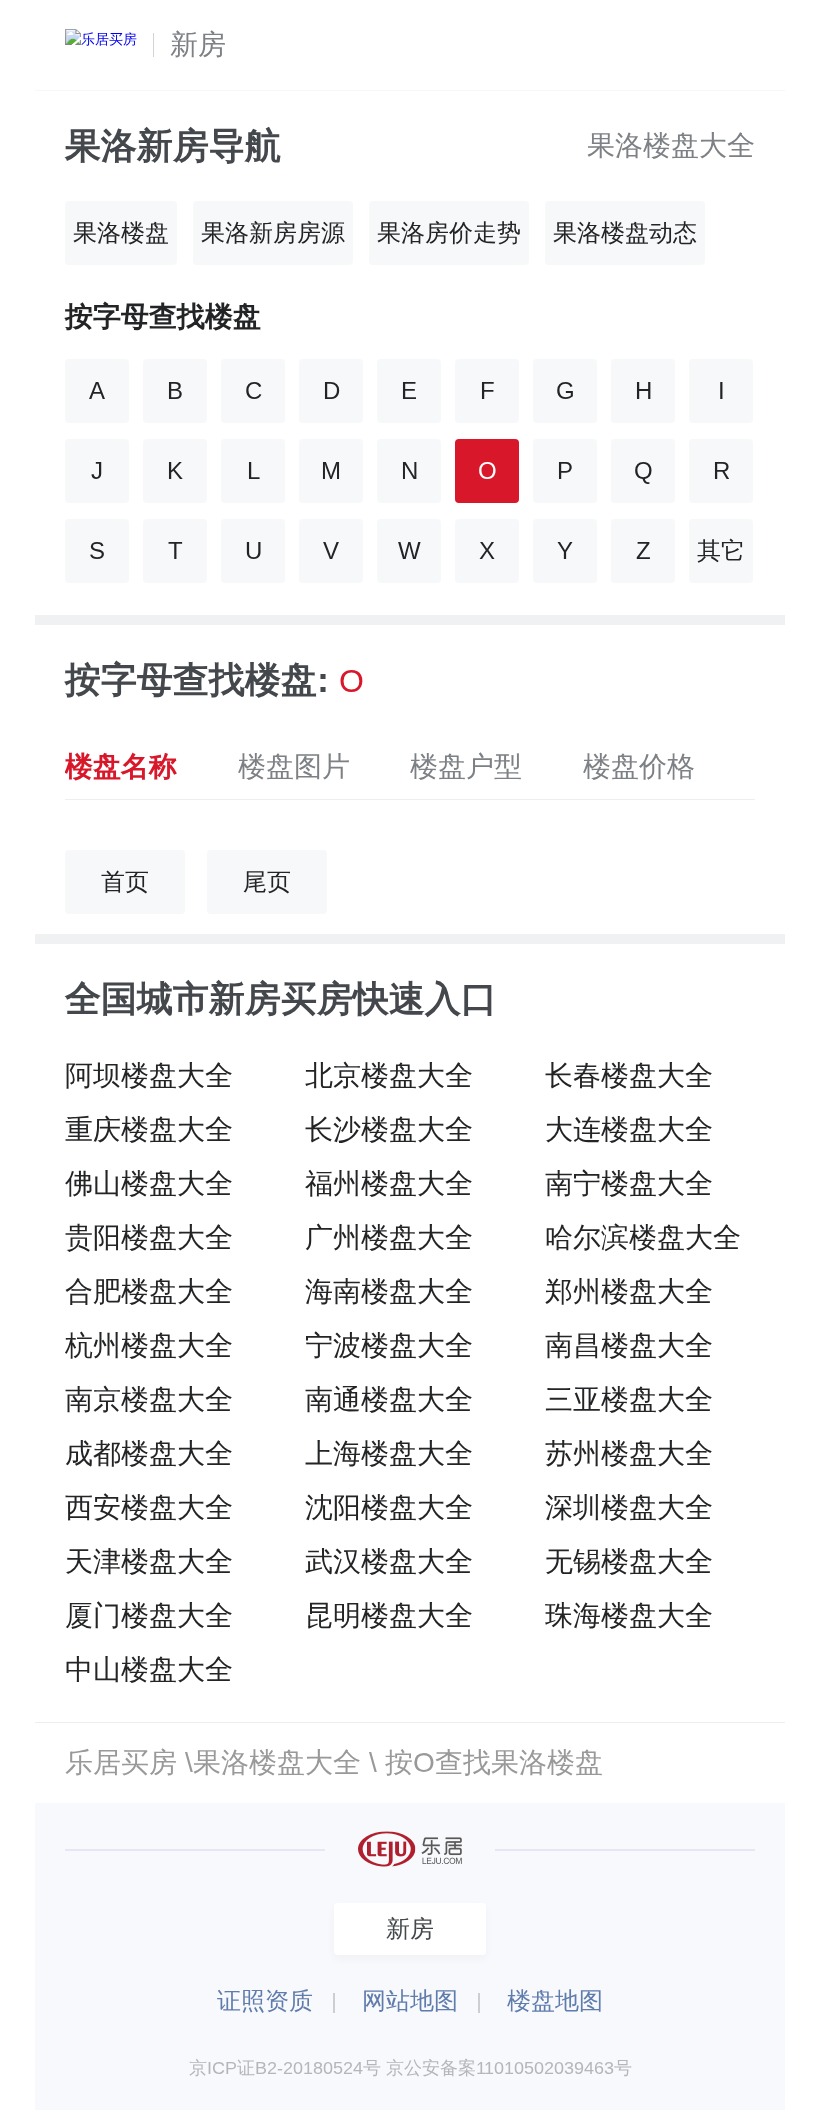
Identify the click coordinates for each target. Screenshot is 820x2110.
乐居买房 (121, 1762)
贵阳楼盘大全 (149, 1237)
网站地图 (410, 2000)
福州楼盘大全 (389, 1183)
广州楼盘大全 (389, 1237)
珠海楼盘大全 (629, 1615)
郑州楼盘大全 (629, 1291)
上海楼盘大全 (389, 1453)
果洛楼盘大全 (671, 145)
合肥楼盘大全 (149, 1291)
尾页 (267, 881)
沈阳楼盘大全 (389, 1507)
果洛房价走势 (449, 232)
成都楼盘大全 (149, 1453)
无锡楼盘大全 (629, 1561)
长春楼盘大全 (629, 1075)
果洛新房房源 (273, 232)
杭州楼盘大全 (149, 1345)
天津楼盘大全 (149, 1561)
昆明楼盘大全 (389, 1615)
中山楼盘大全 (149, 1669)
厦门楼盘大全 (149, 1615)
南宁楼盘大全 (629, 1183)
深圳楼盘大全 (629, 1507)
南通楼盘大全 (389, 1399)
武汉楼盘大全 (389, 1561)
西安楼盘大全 (149, 1507)
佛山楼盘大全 (149, 1183)
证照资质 (265, 2000)
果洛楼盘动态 (625, 232)
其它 (721, 550)
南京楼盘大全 (149, 1399)
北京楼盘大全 (389, 1075)
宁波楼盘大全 (389, 1345)
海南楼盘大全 (389, 1291)
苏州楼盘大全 (629, 1453)
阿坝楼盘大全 (149, 1075)
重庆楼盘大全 (149, 1129)
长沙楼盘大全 (389, 1129)
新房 (198, 44)
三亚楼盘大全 (629, 1399)
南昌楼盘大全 (629, 1345)
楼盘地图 (555, 2000)
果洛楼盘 (121, 232)
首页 (125, 881)
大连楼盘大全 (629, 1129)
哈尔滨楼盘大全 (643, 1237)
